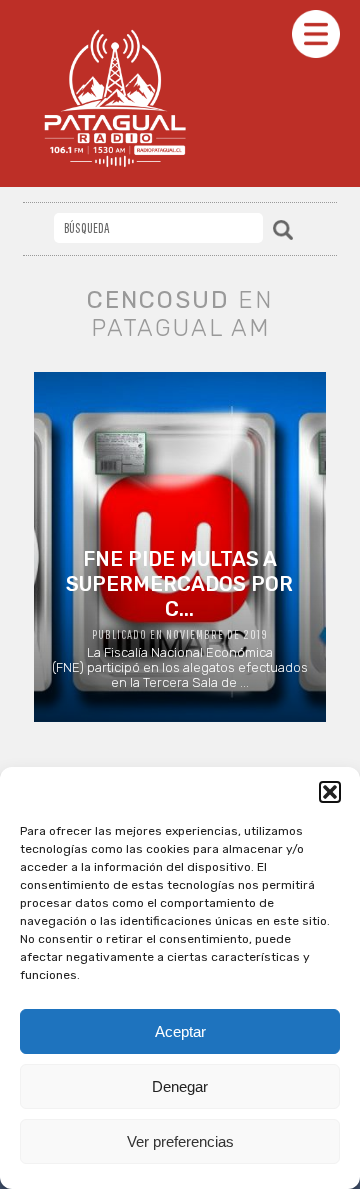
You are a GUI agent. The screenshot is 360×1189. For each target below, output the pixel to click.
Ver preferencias (180, 1141)
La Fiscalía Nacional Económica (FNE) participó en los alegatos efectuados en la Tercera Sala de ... (180, 618)
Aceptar (180, 1031)
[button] (330, 792)
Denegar (180, 1086)
